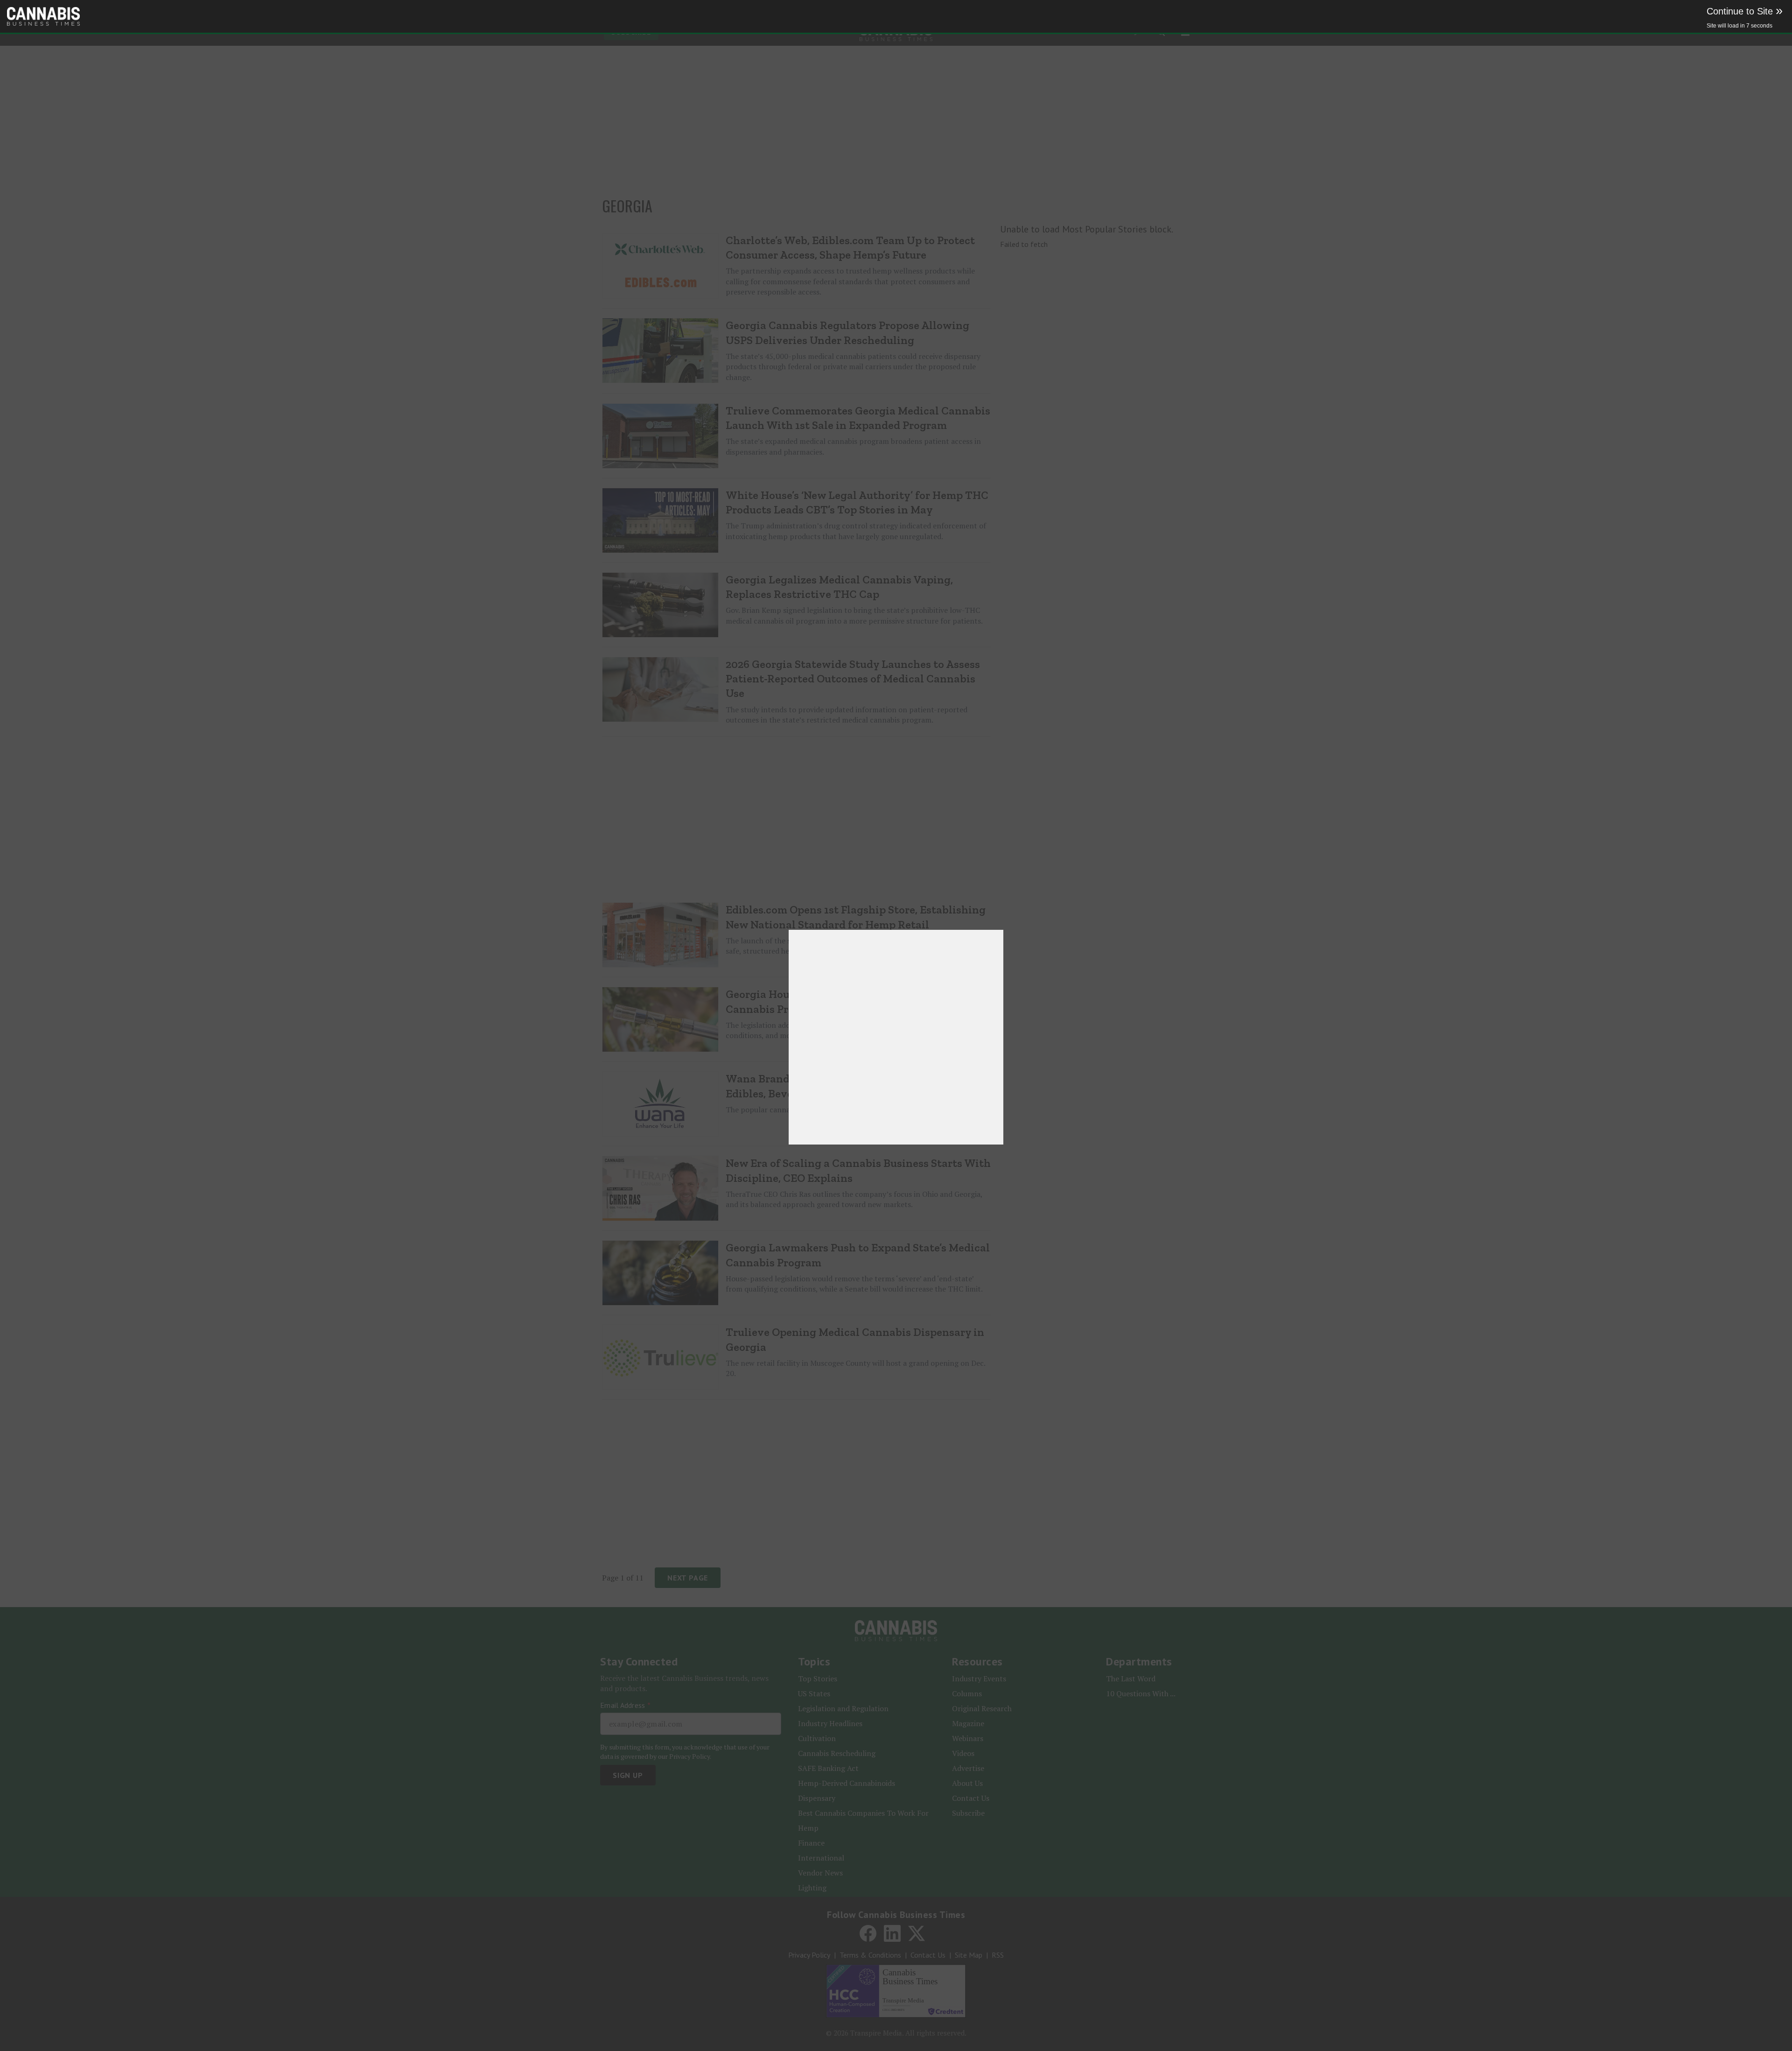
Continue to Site (1745, 11)
